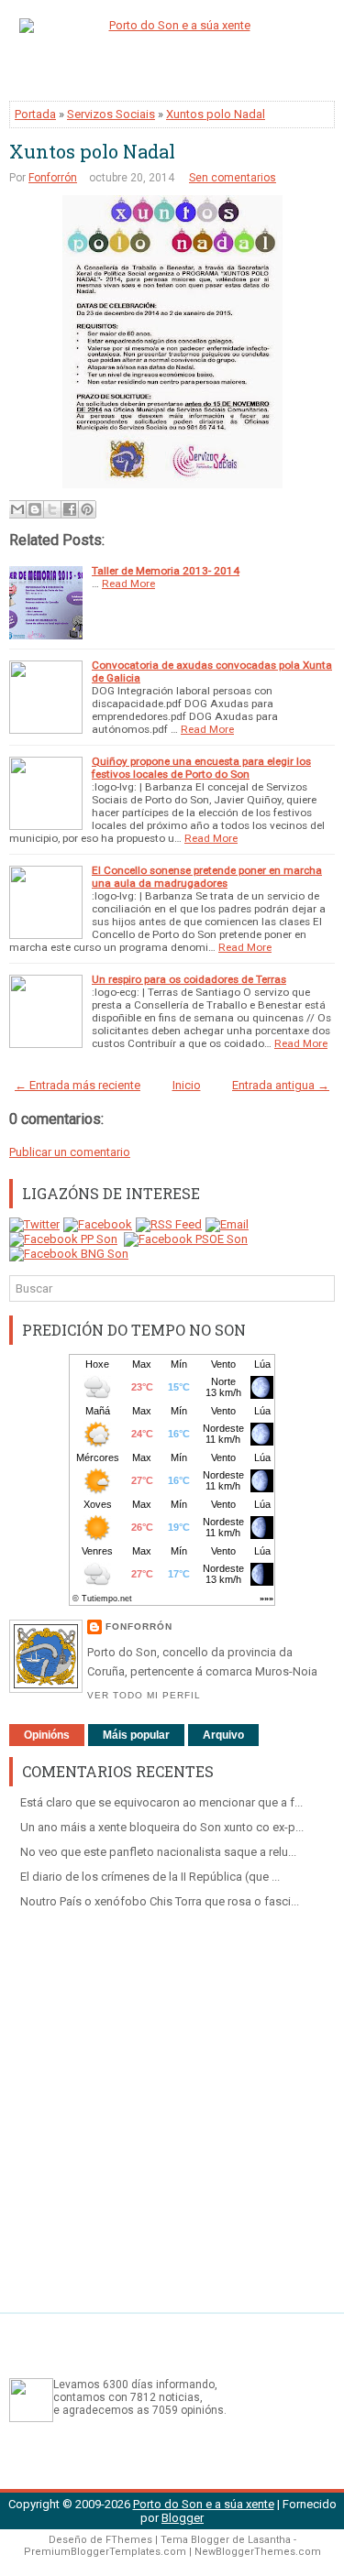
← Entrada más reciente (78, 1085)
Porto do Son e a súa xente (204, 2504)
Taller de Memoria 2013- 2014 (166, 571)
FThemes (129, 2540)
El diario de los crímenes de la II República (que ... (150, 1877)
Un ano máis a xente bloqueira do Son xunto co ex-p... (162, 1827)
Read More (128, 584)
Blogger (183, 2518)
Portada (35, 114)
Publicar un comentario (70, 1152)
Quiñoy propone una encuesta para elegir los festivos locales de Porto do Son (201, 768)
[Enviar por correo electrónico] (17, 509)
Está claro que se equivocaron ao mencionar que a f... (161, 1802)
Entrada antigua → (281, 1085)
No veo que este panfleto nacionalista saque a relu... (158, 1852)
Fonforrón (53, 178)
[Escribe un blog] (35, 509)
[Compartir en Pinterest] (87, 509)
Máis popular (136, 1735)
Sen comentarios (233, 178)
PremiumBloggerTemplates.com (105, 2552)
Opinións (47, 1735)
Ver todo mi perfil (144, 1695)
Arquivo (223, 1735)
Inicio (187, 1085)
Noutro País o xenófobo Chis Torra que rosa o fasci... (160, 1901)
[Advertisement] (172, 2104)
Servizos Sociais (111, 114)
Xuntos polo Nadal (216, 114)
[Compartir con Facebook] (70, 509)
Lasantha (269, 2540)
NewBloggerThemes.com (258, 2552)
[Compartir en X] (52, 509)
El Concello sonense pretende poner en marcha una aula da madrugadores (207, 877)
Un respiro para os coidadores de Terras (189, 979)
